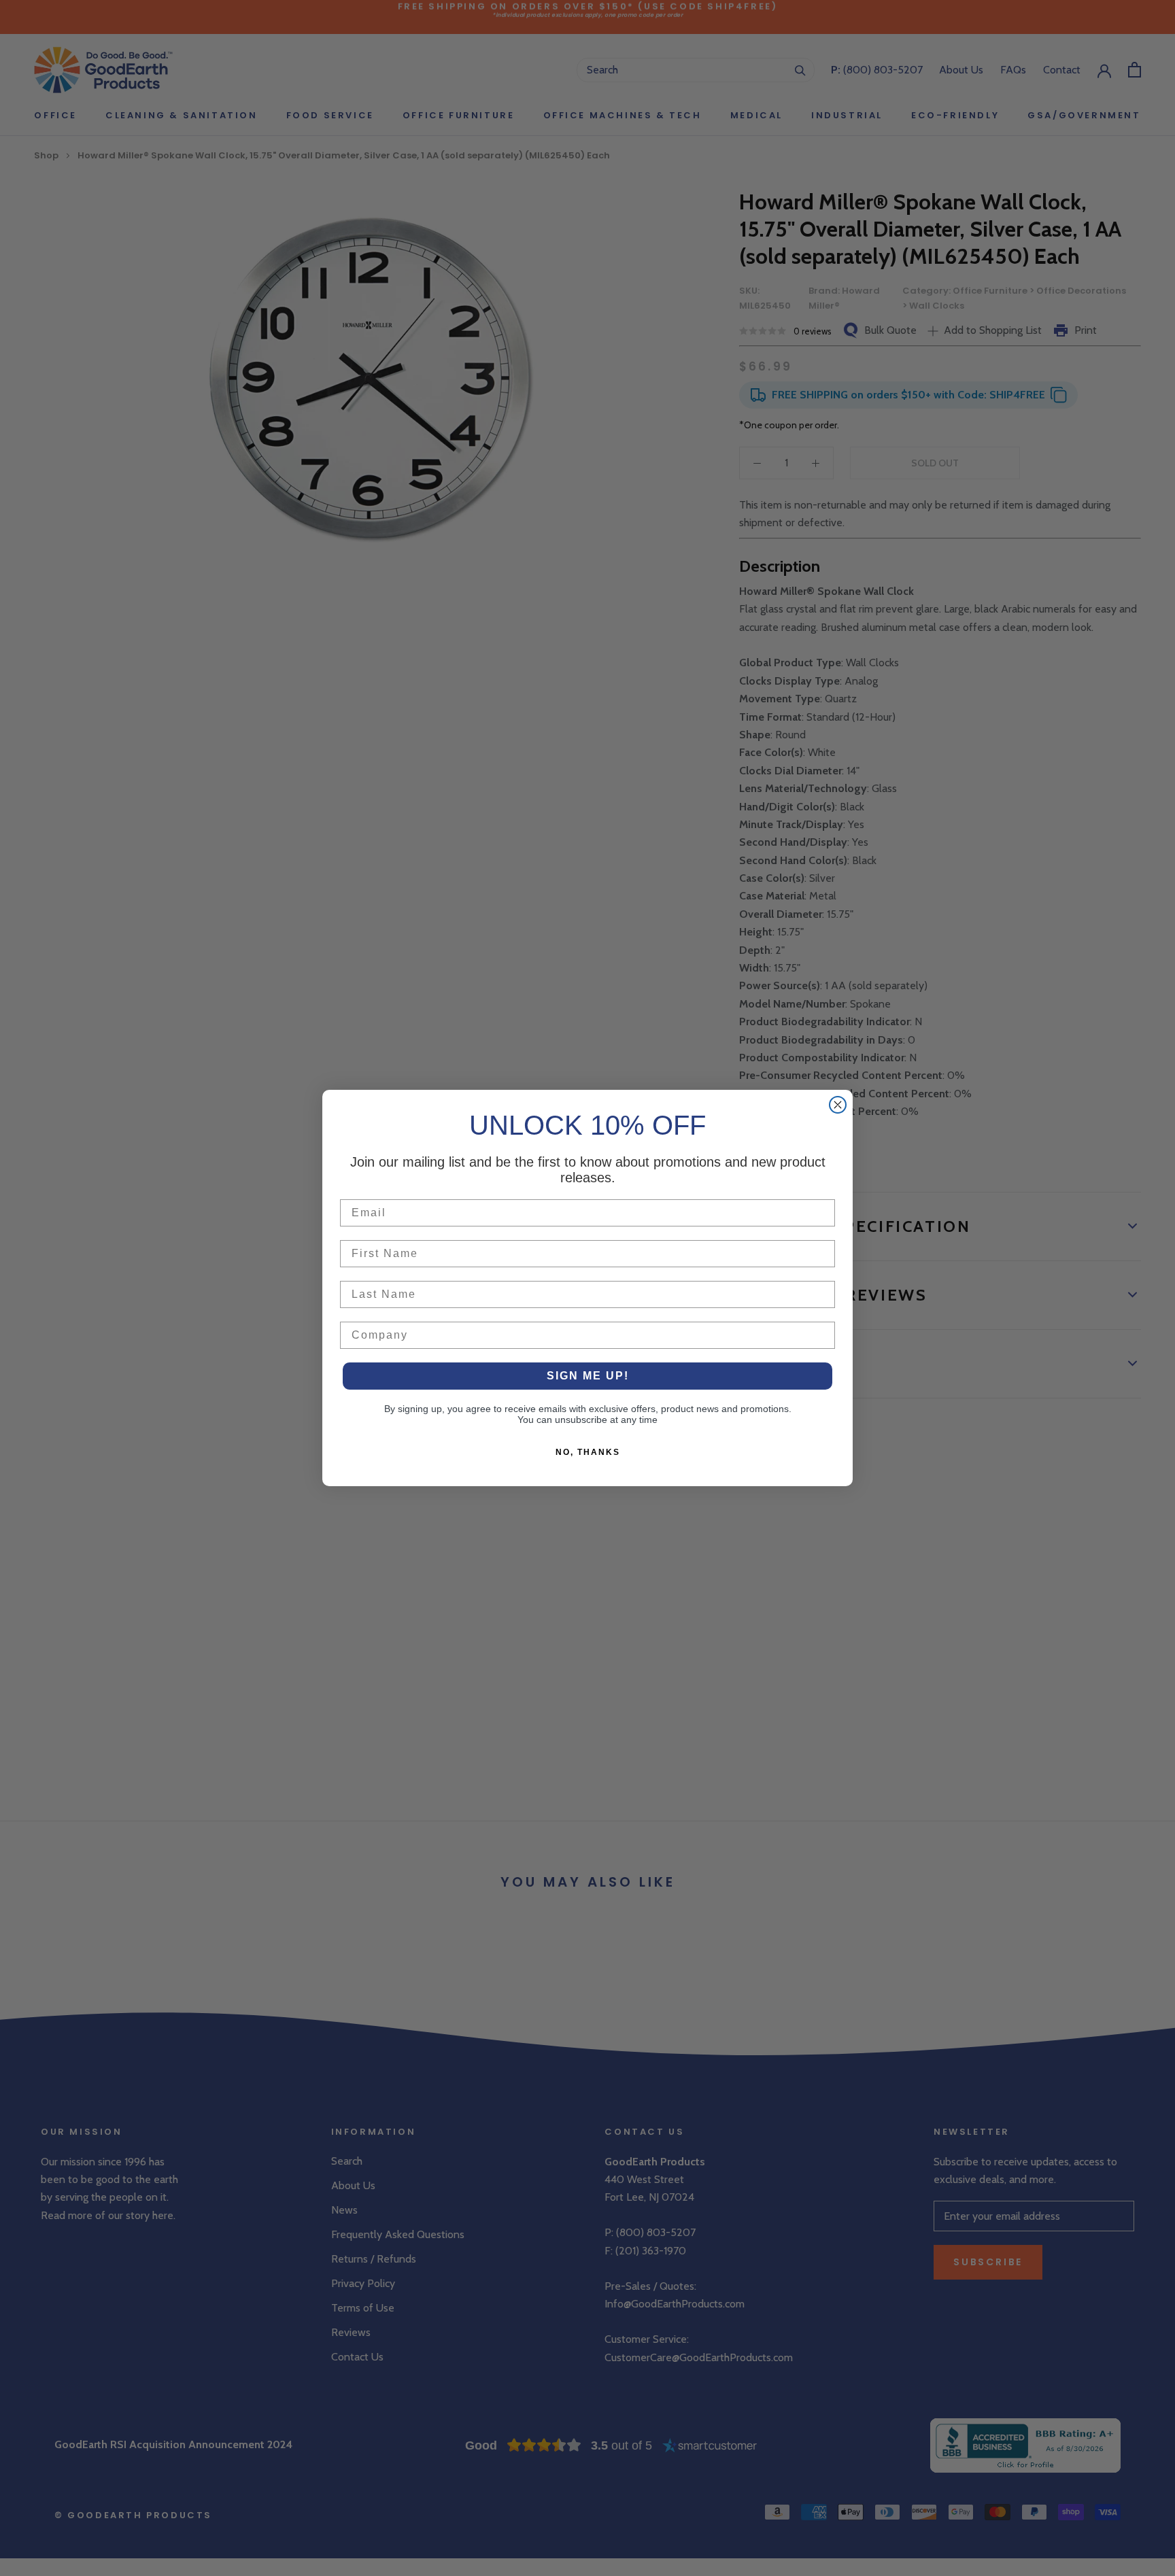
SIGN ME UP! (588, 1376)
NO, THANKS (588, 1452)
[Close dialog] (838, 1105)
